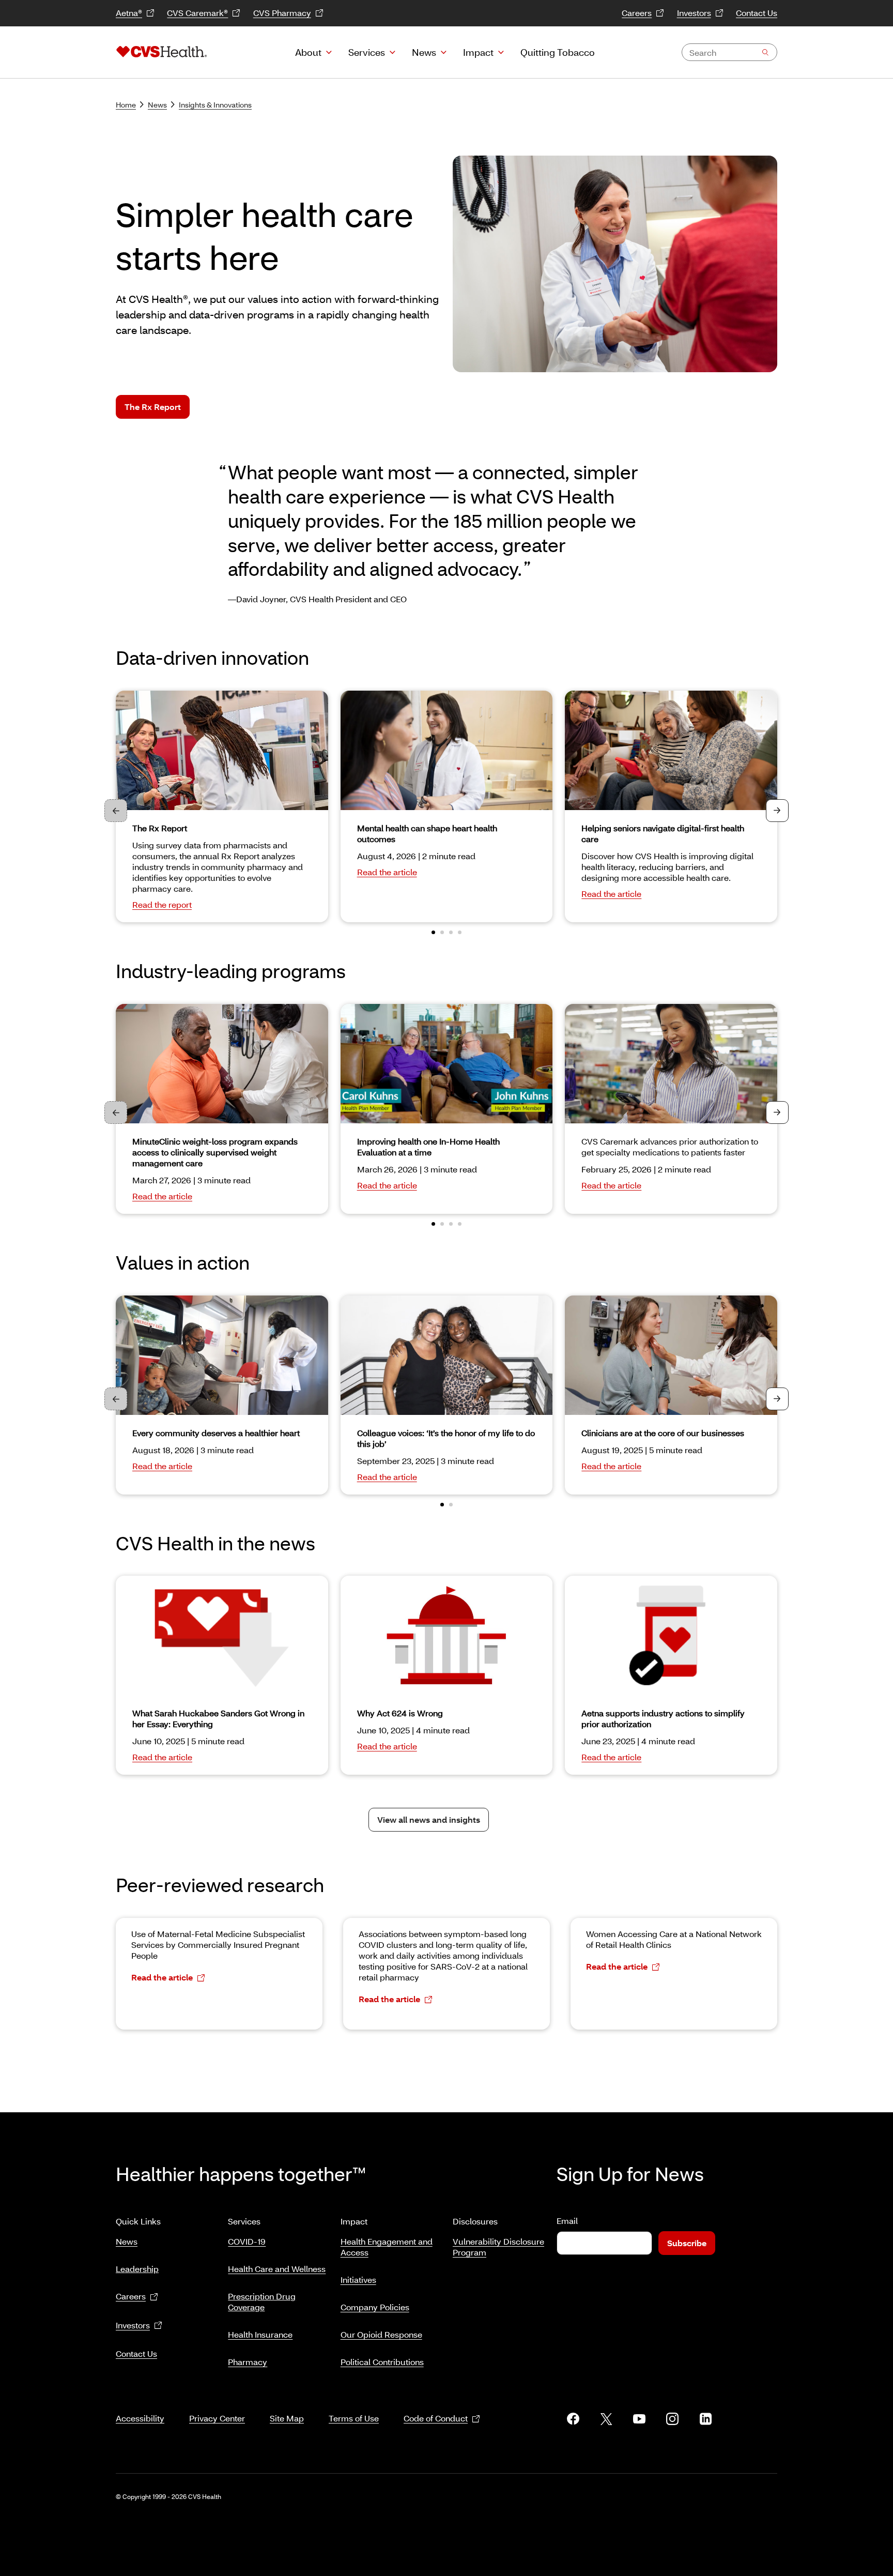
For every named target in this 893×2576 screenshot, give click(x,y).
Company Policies (375, 2307)
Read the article (387, 872)
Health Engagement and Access (387, 2247)
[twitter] (606, 2419)
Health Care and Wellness (277, 2269)
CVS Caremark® (197, 13)
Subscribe (687, 2243)
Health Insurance (260, 2334)
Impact (478, 52)
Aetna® (129, 13)
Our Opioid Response (381, 2334)
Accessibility (140, 2418)
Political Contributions (382, 2362)
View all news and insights (429, 1819)
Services (367, 52)
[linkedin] (705, 2419)
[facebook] (573, 2419)
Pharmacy (248, 2362)
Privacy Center (217, 2418)
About (308, 52)
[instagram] (672, 2419)
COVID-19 (247, 2241)
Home (126, 105)
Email (567, 2221)
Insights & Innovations (215, 105)
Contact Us (757, 13)
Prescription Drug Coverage (262, 2301)
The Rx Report (153, 407)
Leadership (137, 2269)
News (424, 52)
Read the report (162, 904)
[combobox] (729, 52)
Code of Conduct (436, 2418)
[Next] (777, 811)
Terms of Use (354, 2418)
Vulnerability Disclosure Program (498, 2247)
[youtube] (639, 2419)
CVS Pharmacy (282, 13)
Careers (637, 13)
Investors (694, 13)
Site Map (287, 2418)
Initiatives (358, 2280)
